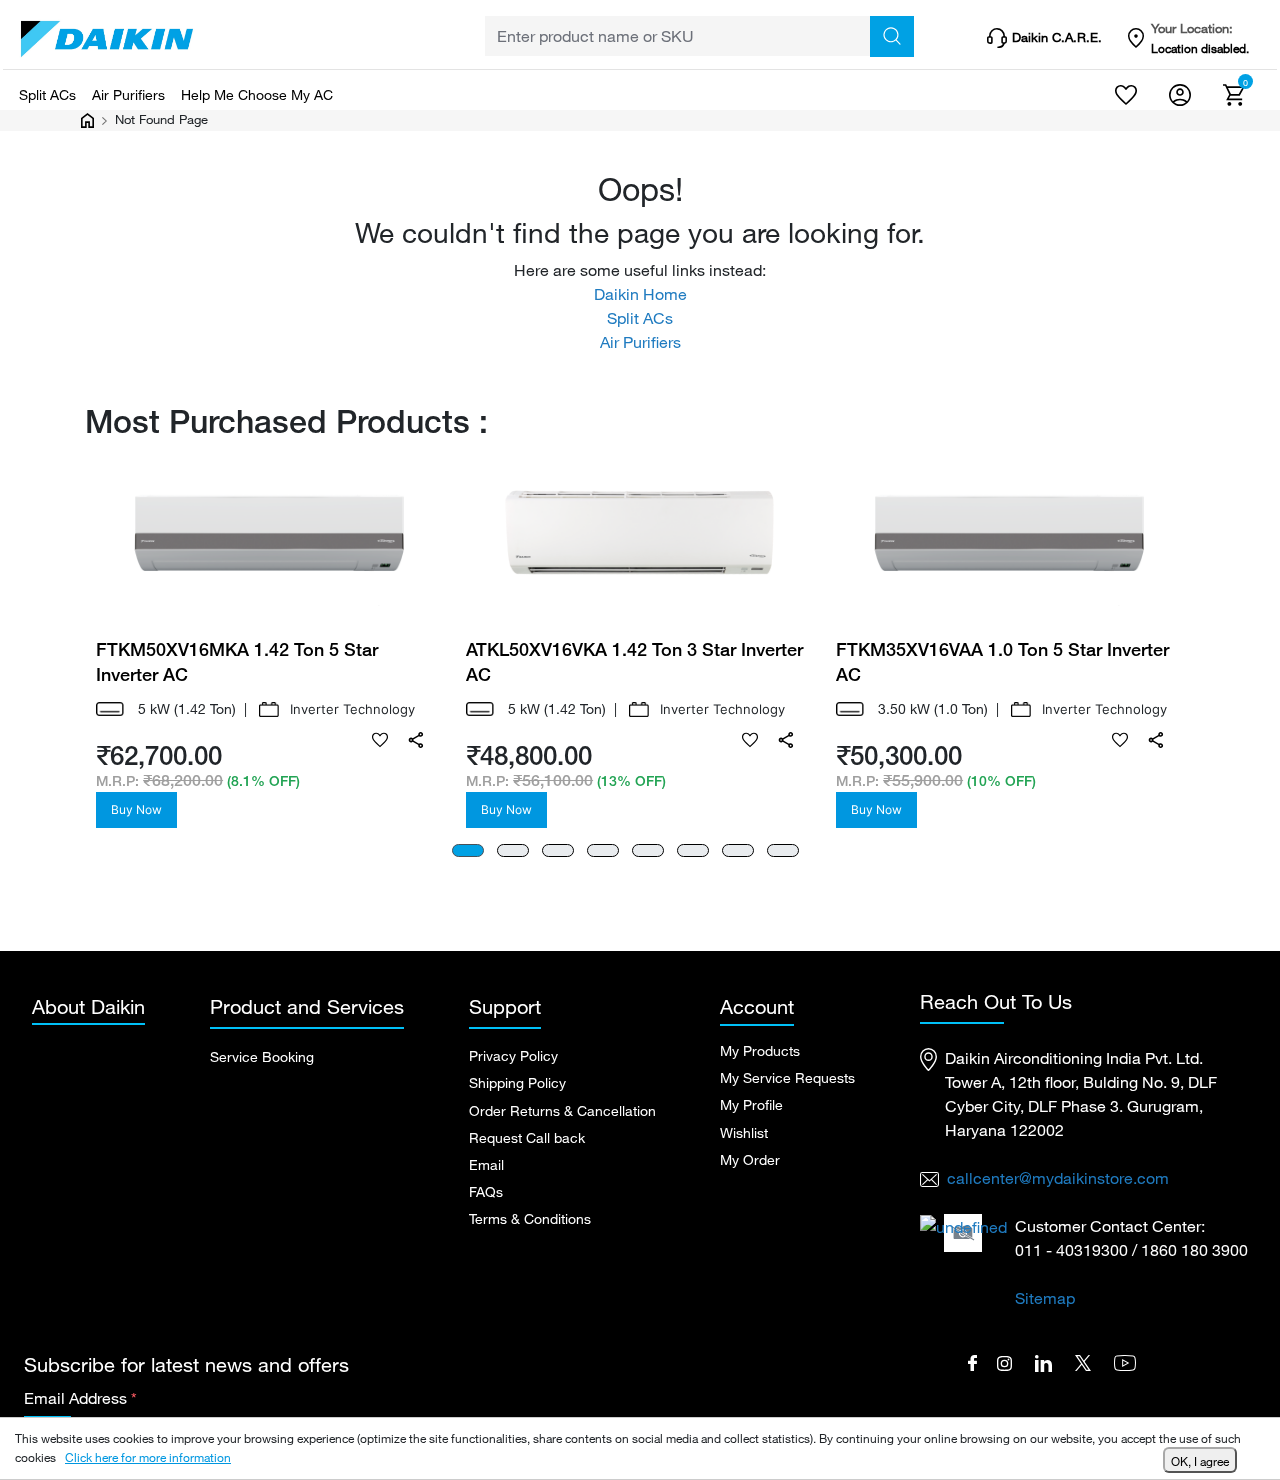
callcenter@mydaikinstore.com (1058, 1178)
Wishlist (744, 1132)
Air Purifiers (128, 94)
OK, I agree (1200, 1461)
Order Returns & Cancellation (562, 1110)
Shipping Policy (517, 1082)
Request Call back (527, 1137)
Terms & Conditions (530, 1218)
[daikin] (107, 39)
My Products (760, 1050)
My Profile (751, 1104)
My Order (750, 1159)
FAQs (486, 1191)
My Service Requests (787, 1077)
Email (486, 1164)
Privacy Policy (513, 1055)
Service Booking (262, 1056)
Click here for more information (148, 1457)
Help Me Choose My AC (257, 94)
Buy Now (136, 809)
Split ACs (47, 94)
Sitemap (1045, 1298)
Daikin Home (640, 294)
